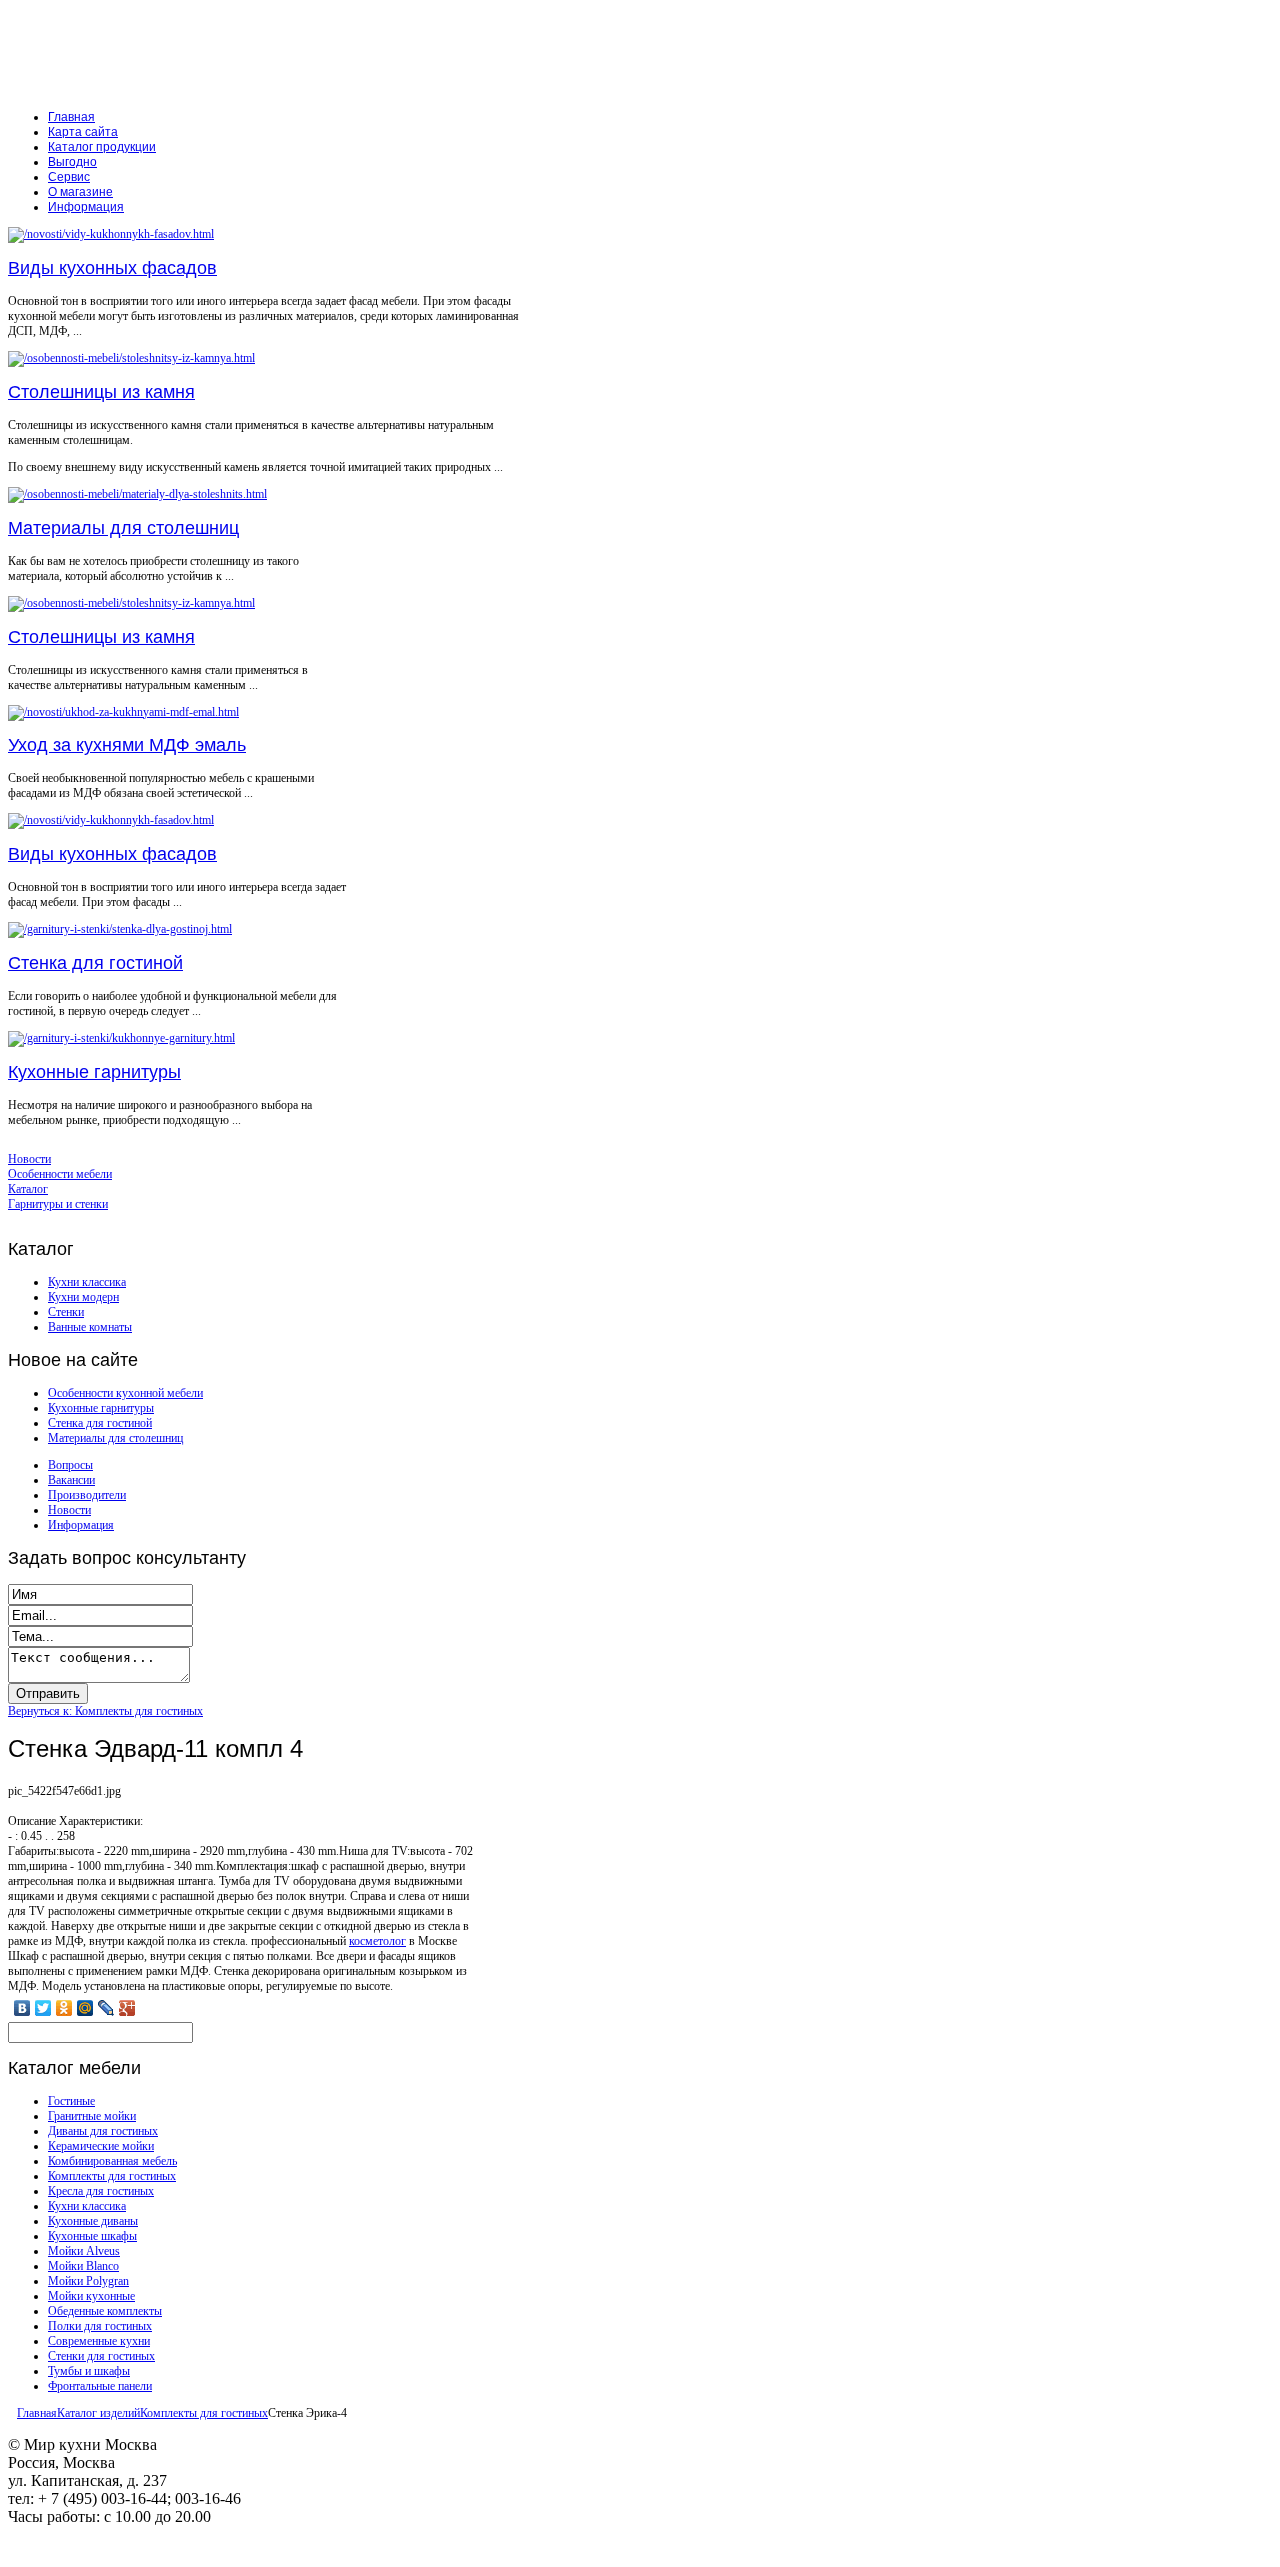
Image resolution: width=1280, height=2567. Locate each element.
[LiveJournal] (106, 2008)
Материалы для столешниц (123, 528)
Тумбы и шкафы (89, 2371)
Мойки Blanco (83, 2266)
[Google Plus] (127, 2008)
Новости (69, 1510)
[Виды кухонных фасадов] (111, 234)
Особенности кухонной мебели (125, 1393)
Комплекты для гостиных (112, 2176)
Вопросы (70, 1465)
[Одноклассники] (64, 2008)
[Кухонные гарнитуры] (121, 1038)
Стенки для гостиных (101, 2356)
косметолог (377, 1941)
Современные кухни (99, 2341)
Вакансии (71, 1480)
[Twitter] (43, 2008)
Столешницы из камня (101, 392)
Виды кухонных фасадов (112, 268)
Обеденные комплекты (105, 2311)
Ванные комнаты (90, 1327)
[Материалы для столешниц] (137, 494)
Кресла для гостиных (101, 2191)
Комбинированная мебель (112, 2161)
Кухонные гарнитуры (94, 1072)
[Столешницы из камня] (131, 358)
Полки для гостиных (100, 2326)
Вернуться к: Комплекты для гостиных (105, 1711)
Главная (37, 2413)
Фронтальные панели (100, 2386)
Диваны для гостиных (103, 2131)
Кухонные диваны (93, 2221)
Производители (87, 1495)
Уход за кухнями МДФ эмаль (127, 745)
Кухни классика (87, 1282)
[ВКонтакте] (22, 2008)
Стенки (66, 1312)
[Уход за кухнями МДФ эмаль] (123, 712)
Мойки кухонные (91, 2296)
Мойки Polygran (88, 2281)
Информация (81, 1525)
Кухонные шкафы (92, 2236)
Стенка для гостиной (95, 963)
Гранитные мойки (92, 2116)
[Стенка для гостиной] (120, 929)
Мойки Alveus (84, 2251)
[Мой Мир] (85, 2008)
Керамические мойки (101, 2146)
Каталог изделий (98, 2413)
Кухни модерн (83, 1297)
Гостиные (71, 2101)
